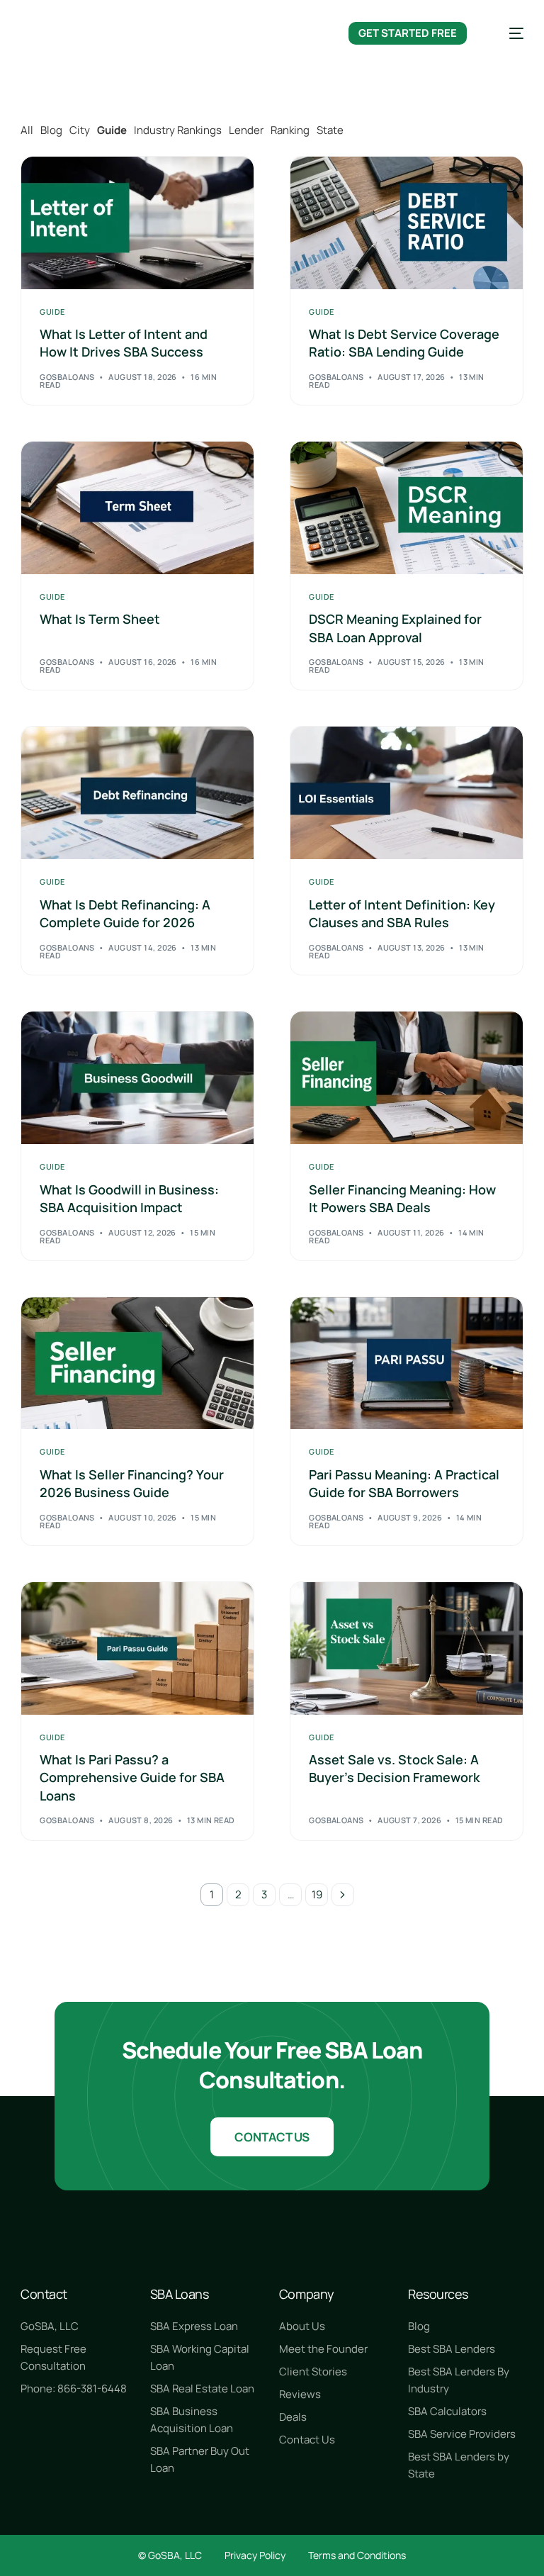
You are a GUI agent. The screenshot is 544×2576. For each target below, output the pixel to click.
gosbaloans (67, 377)
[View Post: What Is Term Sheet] (137, 508)
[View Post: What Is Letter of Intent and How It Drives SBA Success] (137, 223)
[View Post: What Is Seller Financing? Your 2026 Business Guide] (137, 1363)
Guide (112, 130)
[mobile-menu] (506, 33)
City (80, 130)
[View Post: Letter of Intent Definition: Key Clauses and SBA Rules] (407, 793)
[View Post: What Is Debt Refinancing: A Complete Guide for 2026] (137, 793)
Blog (51, 130)
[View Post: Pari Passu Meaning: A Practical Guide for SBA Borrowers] (407, 1363)
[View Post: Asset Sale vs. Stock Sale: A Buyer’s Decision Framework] (407, 1648)
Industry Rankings (178, 130)
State (330, 130)
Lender (246, 130)
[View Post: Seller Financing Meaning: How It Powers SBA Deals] (407, 1078)
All (27, 130)
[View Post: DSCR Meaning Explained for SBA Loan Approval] (407, 508)
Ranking (290, 130)
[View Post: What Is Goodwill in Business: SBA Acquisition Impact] (137, 1078)
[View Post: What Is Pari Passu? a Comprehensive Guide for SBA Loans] (137, 1648)
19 (317, 1894)
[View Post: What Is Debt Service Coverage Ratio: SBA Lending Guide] (407, 223)
